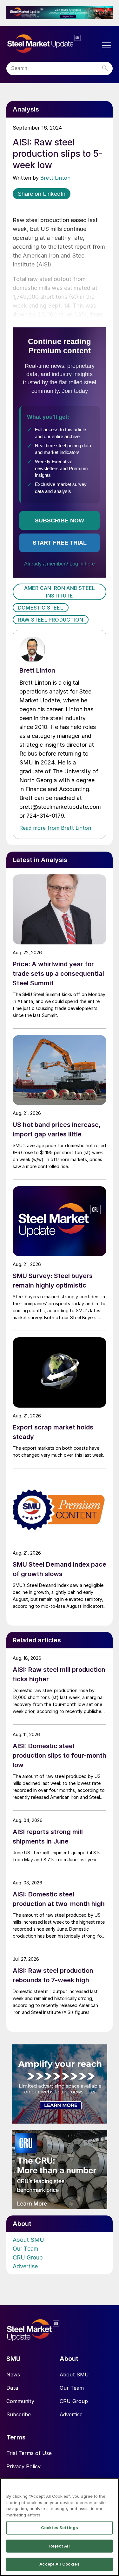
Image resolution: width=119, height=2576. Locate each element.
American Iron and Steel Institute (60, 592)
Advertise (25, 2266)
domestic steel (41, 608)
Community (20, 2401)
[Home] (53, 44)
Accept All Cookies (59, 2564)
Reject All (59, 2546)
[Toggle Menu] (106, 45)
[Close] (111, 2487)
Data (12, 2388)
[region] (60, 2527)
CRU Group (28, 2257)
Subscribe (19, 2414)
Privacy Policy (23, 2466)
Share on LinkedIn (42, 194)
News (13, 2375)
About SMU (28, 2240)
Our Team (26, 2249)
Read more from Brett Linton (55, 828)
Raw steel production (51, 620)
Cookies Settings (60, 2528)
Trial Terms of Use (29, 2453)
